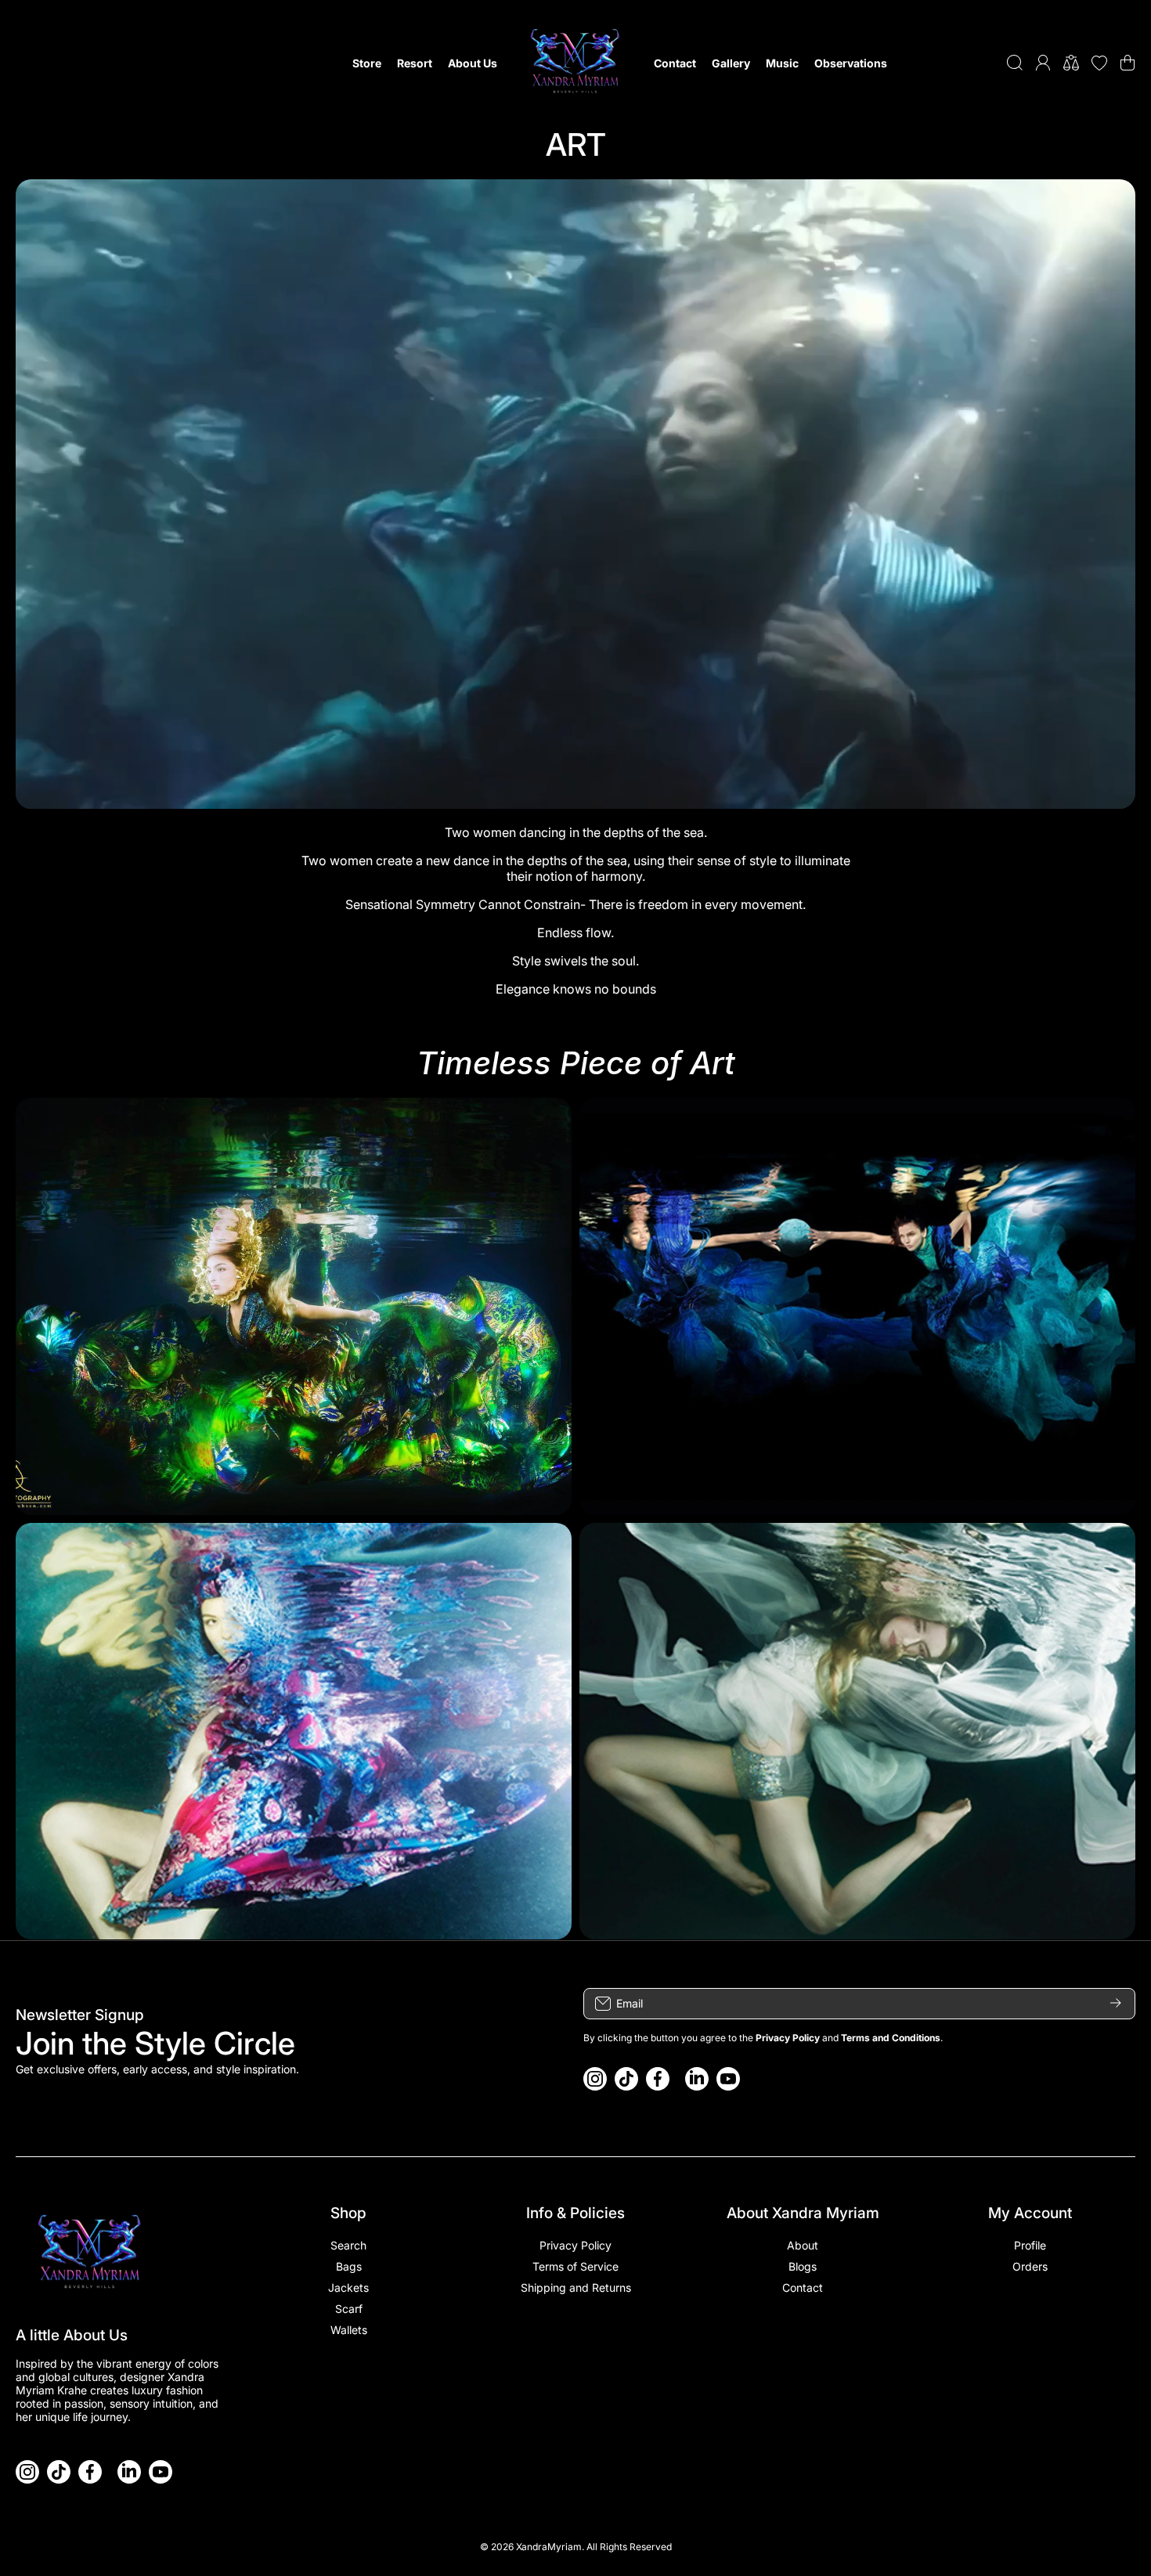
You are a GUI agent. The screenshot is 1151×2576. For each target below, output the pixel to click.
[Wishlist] (1099, 63)
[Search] (1015, 63)
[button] (1128, 63)
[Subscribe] (1116, 2004)
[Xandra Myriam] (575, 63)
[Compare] (1071, 63)
